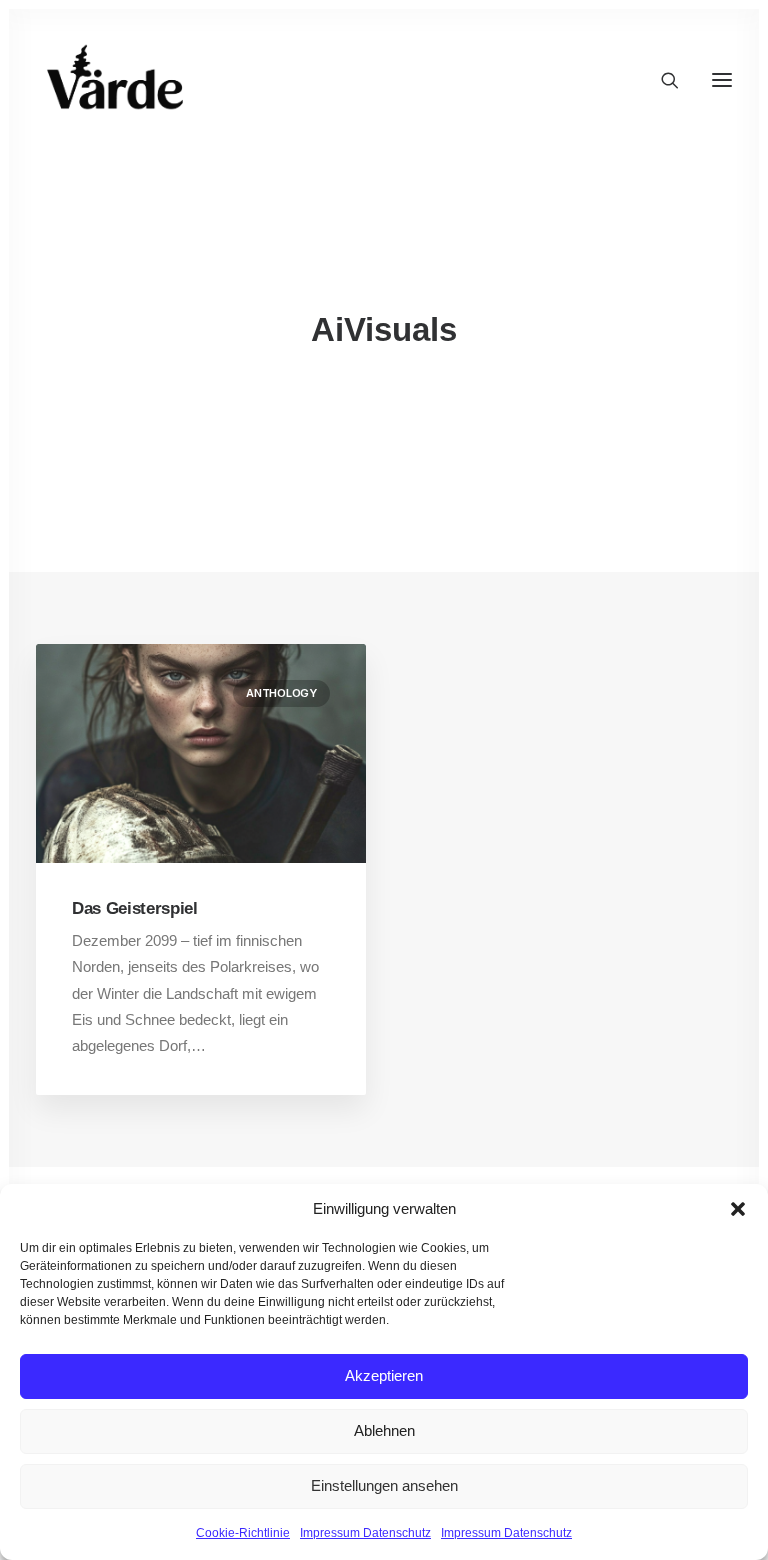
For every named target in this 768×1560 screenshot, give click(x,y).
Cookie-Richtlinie (243, 1533)
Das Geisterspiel (135, 908)
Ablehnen (384, 1430)
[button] (738, 1209)
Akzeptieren (384, 1375)
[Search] (661, 80)
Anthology (281, 693)
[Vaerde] (115, 80)
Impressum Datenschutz (365, 1533)
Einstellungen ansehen (384, 1485)
